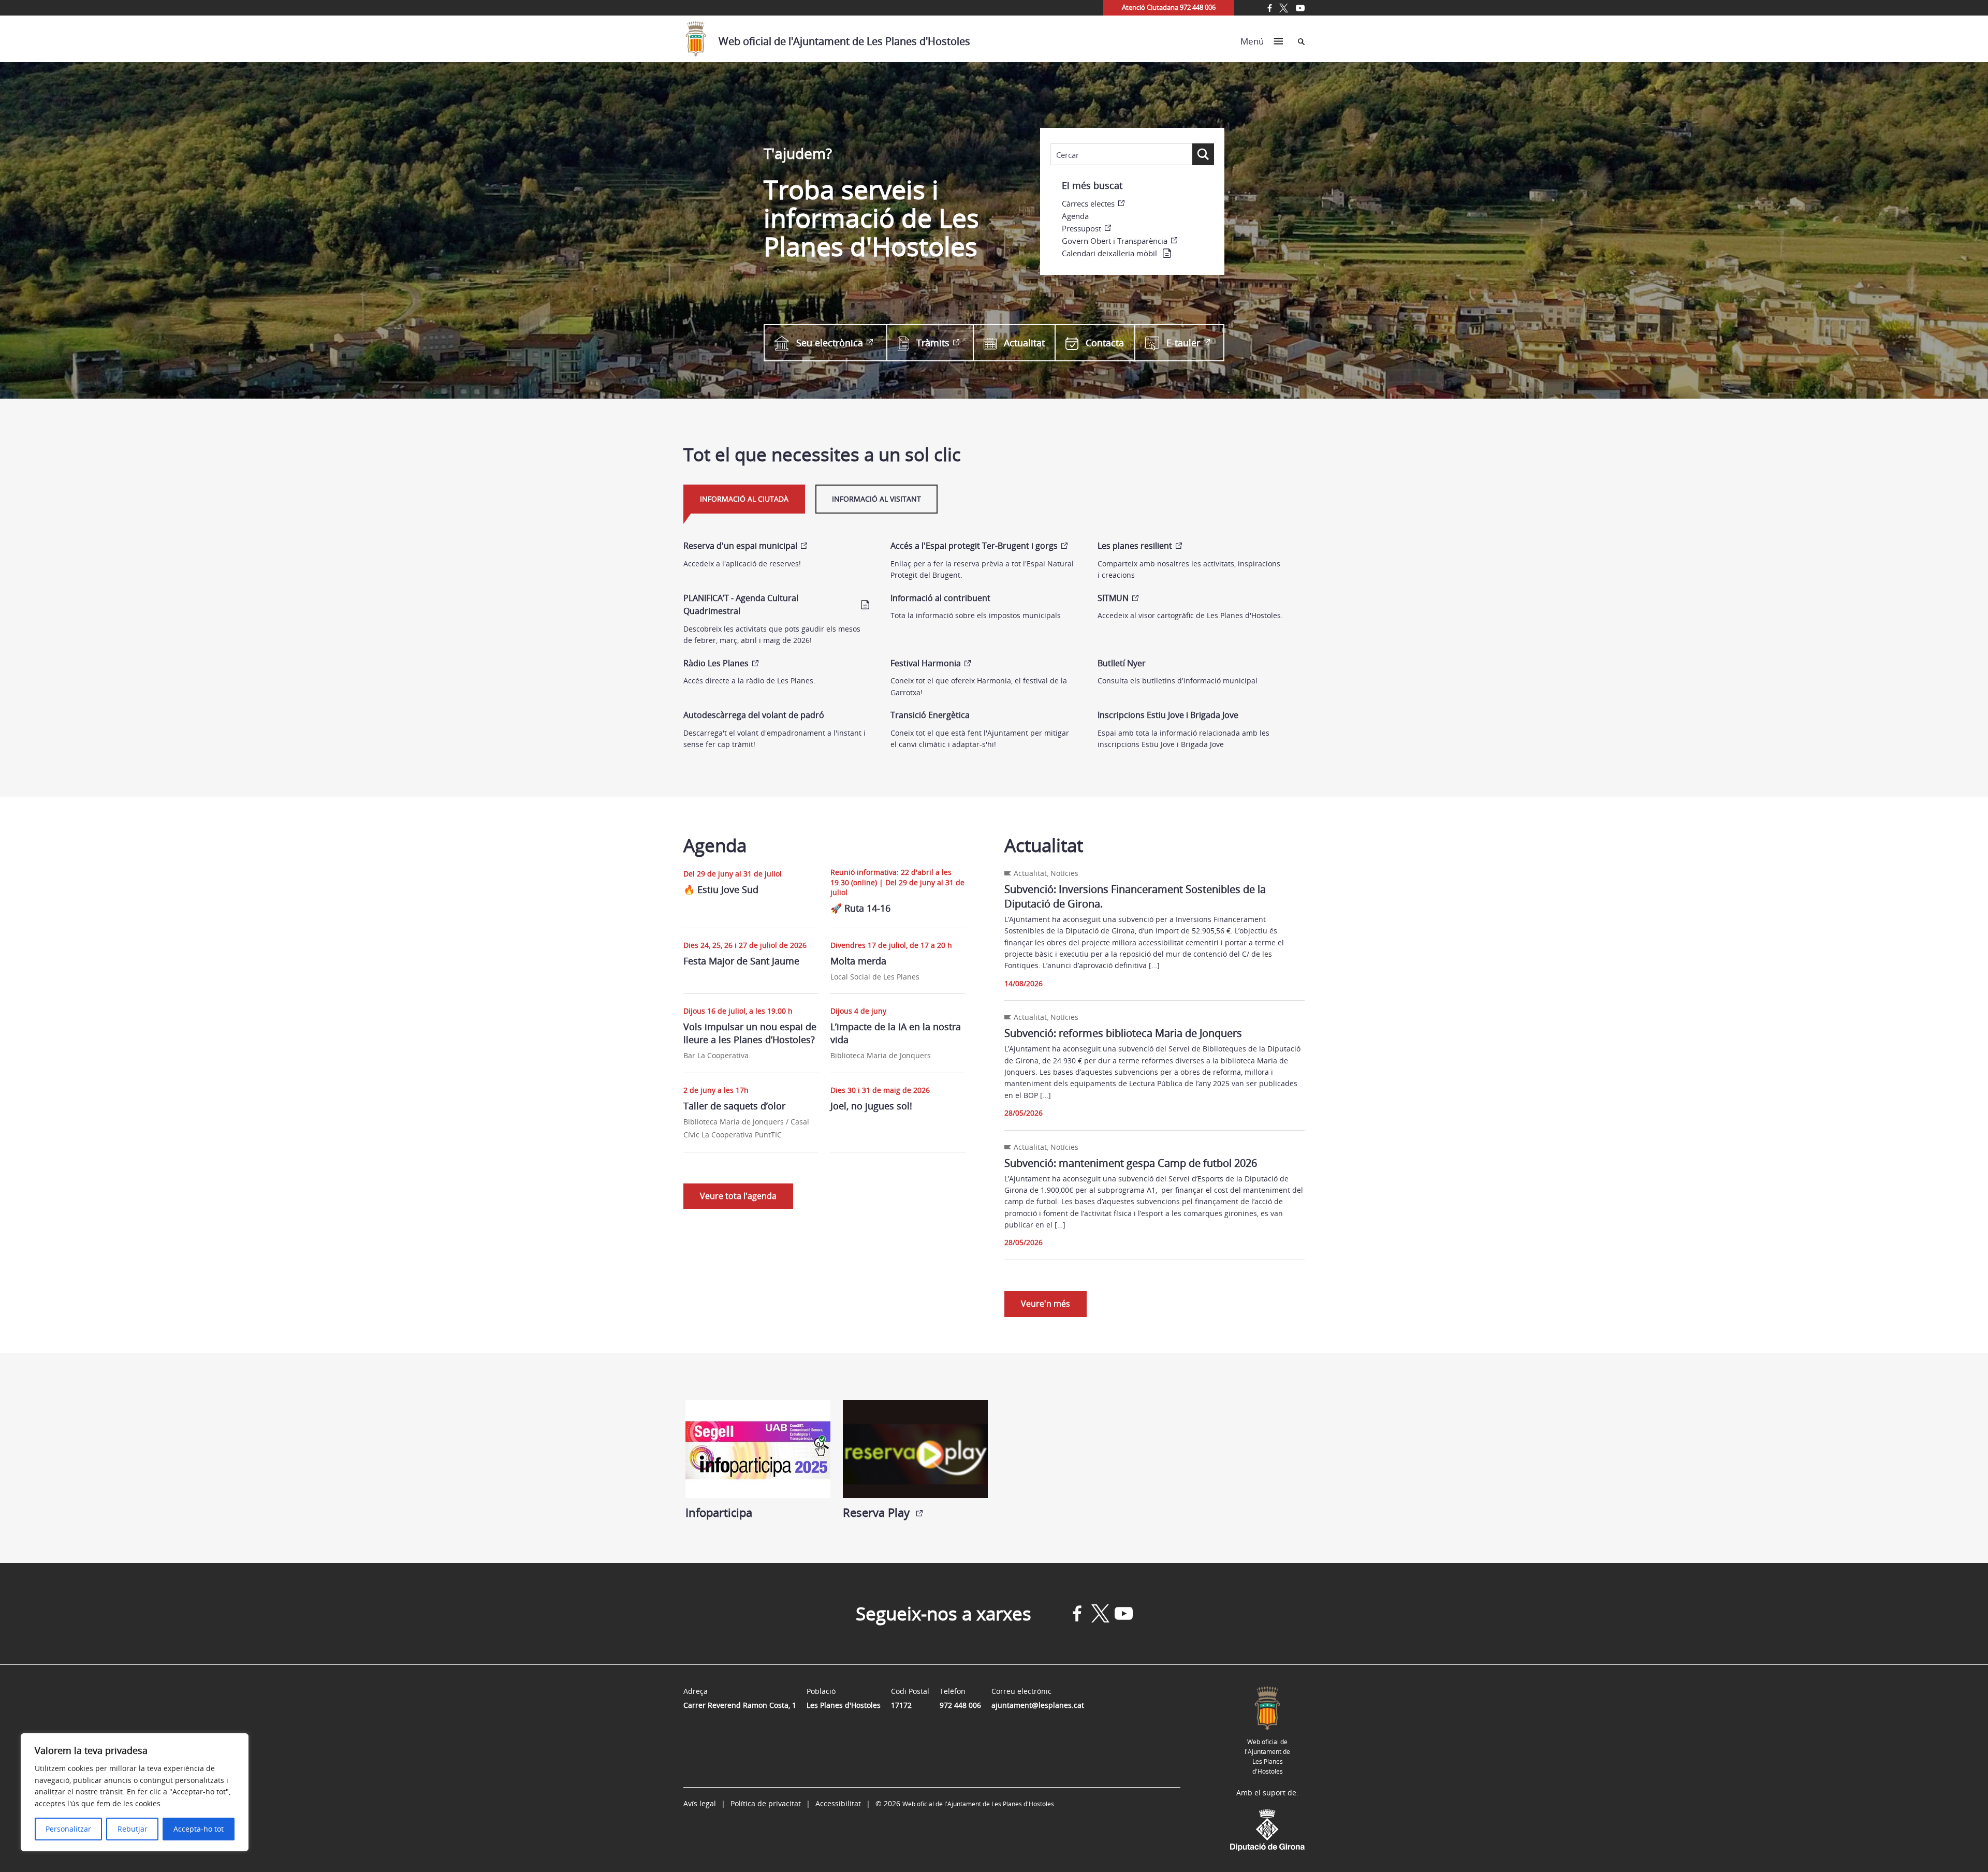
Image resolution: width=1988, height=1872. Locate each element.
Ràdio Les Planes (716, 663)
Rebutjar (133, 1829)
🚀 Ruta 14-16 (862, 908)
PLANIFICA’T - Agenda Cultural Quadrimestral (741, 605)
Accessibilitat (838, 1803)
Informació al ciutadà (744, 499)
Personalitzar (68, 1829)
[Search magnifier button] (1203, 154)
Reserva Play (878, 1512)
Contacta (1105, 343)
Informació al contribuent (940, 598)
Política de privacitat (766, 1803)
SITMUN (1113, 598)
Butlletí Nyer (1122, 663)
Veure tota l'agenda (738, 1196)
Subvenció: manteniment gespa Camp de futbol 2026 (1131, 1163)
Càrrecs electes (1088, 203)
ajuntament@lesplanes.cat (1038, 1705)
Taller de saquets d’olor (734, 1106)
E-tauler (1183, 343)
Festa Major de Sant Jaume (741, 961)
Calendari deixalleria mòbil (1109, 253)
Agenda (1075, 216)
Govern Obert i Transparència (1115, 241)
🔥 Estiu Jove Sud (721, 889)
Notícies (1064, 873)
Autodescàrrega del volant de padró (754, 715)
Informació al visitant (876, 499)
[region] (135, 1792)
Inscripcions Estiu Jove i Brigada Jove (1168, 715)
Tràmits (933, 343)
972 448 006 (960, 1705)
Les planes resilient (1135, 546)
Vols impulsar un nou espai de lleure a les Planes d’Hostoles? (750, 1033)
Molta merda (858, 961)
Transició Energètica (930, 715)
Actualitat (1024, 343)
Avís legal (700, 1803)
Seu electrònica (830, 343)
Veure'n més (1046, 1304)
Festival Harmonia (926, 663)
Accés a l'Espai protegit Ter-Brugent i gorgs (974, 546)
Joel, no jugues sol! (871, 1106)
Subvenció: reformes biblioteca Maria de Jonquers (1123, 1033)
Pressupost (1081, 228)
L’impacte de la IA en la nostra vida (896, 1033)
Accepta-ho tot (199, 1829)
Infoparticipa (719, 1512)
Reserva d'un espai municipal (740, 546)
